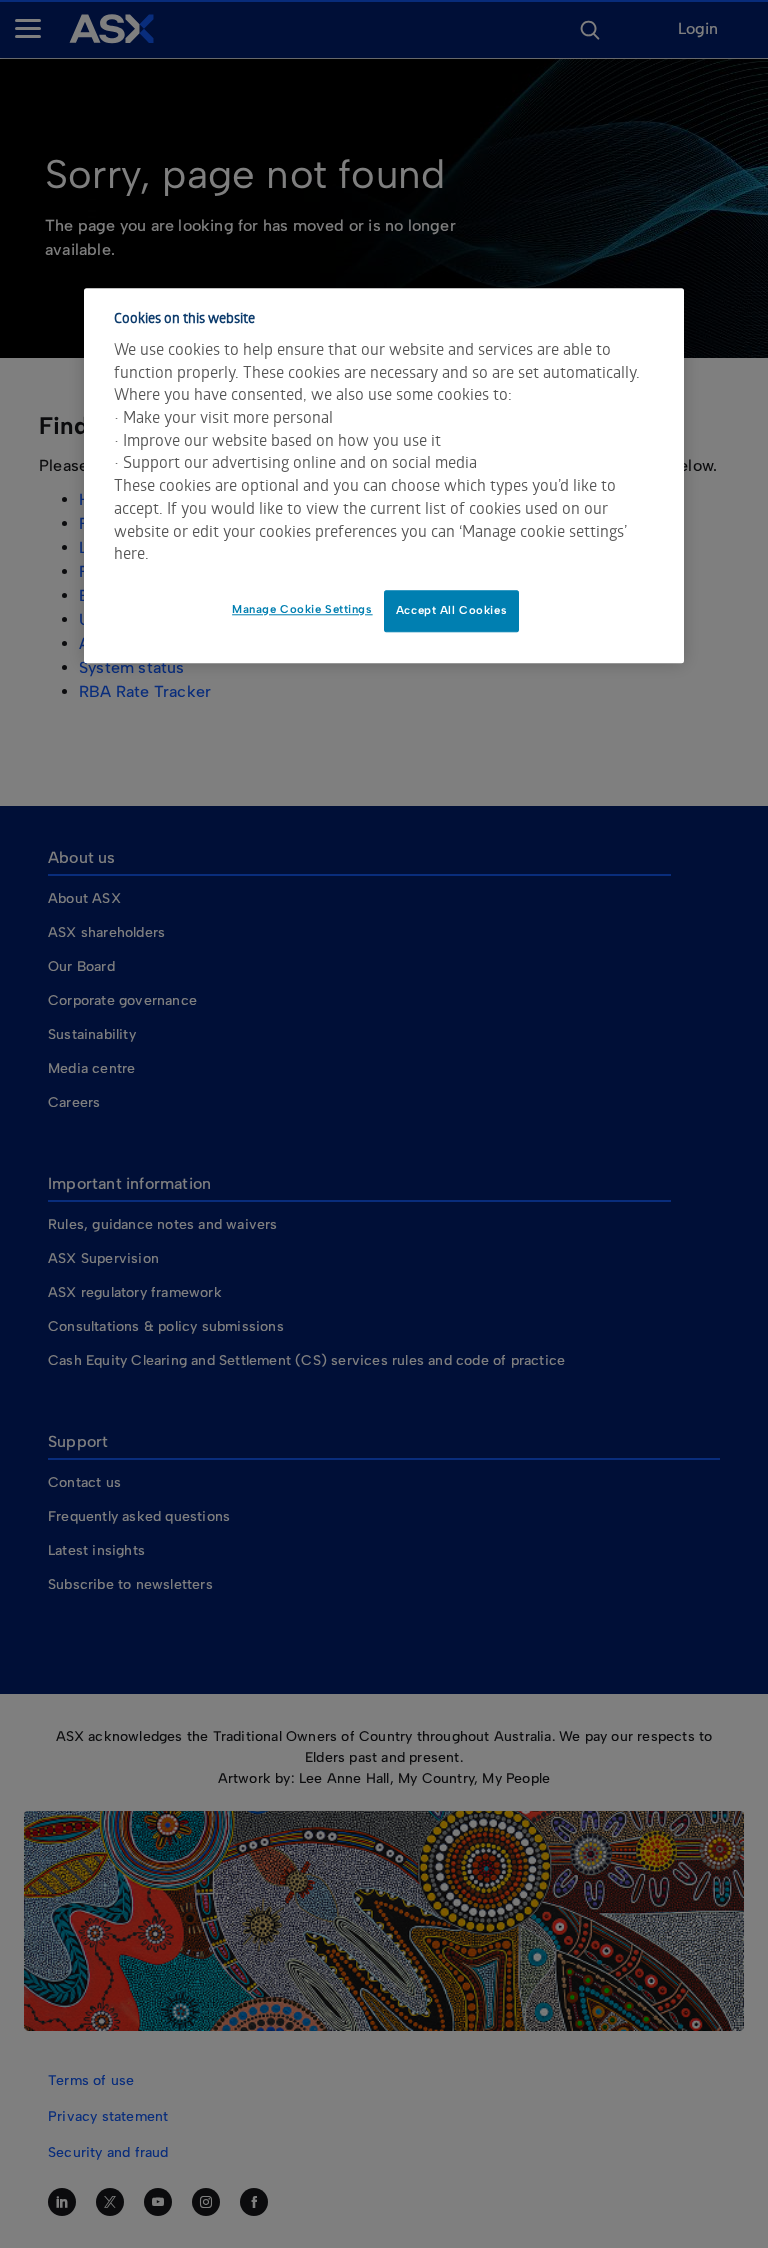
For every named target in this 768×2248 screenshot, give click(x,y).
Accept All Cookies (451, 610)
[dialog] (384, 475)
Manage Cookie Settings (302, 609)
